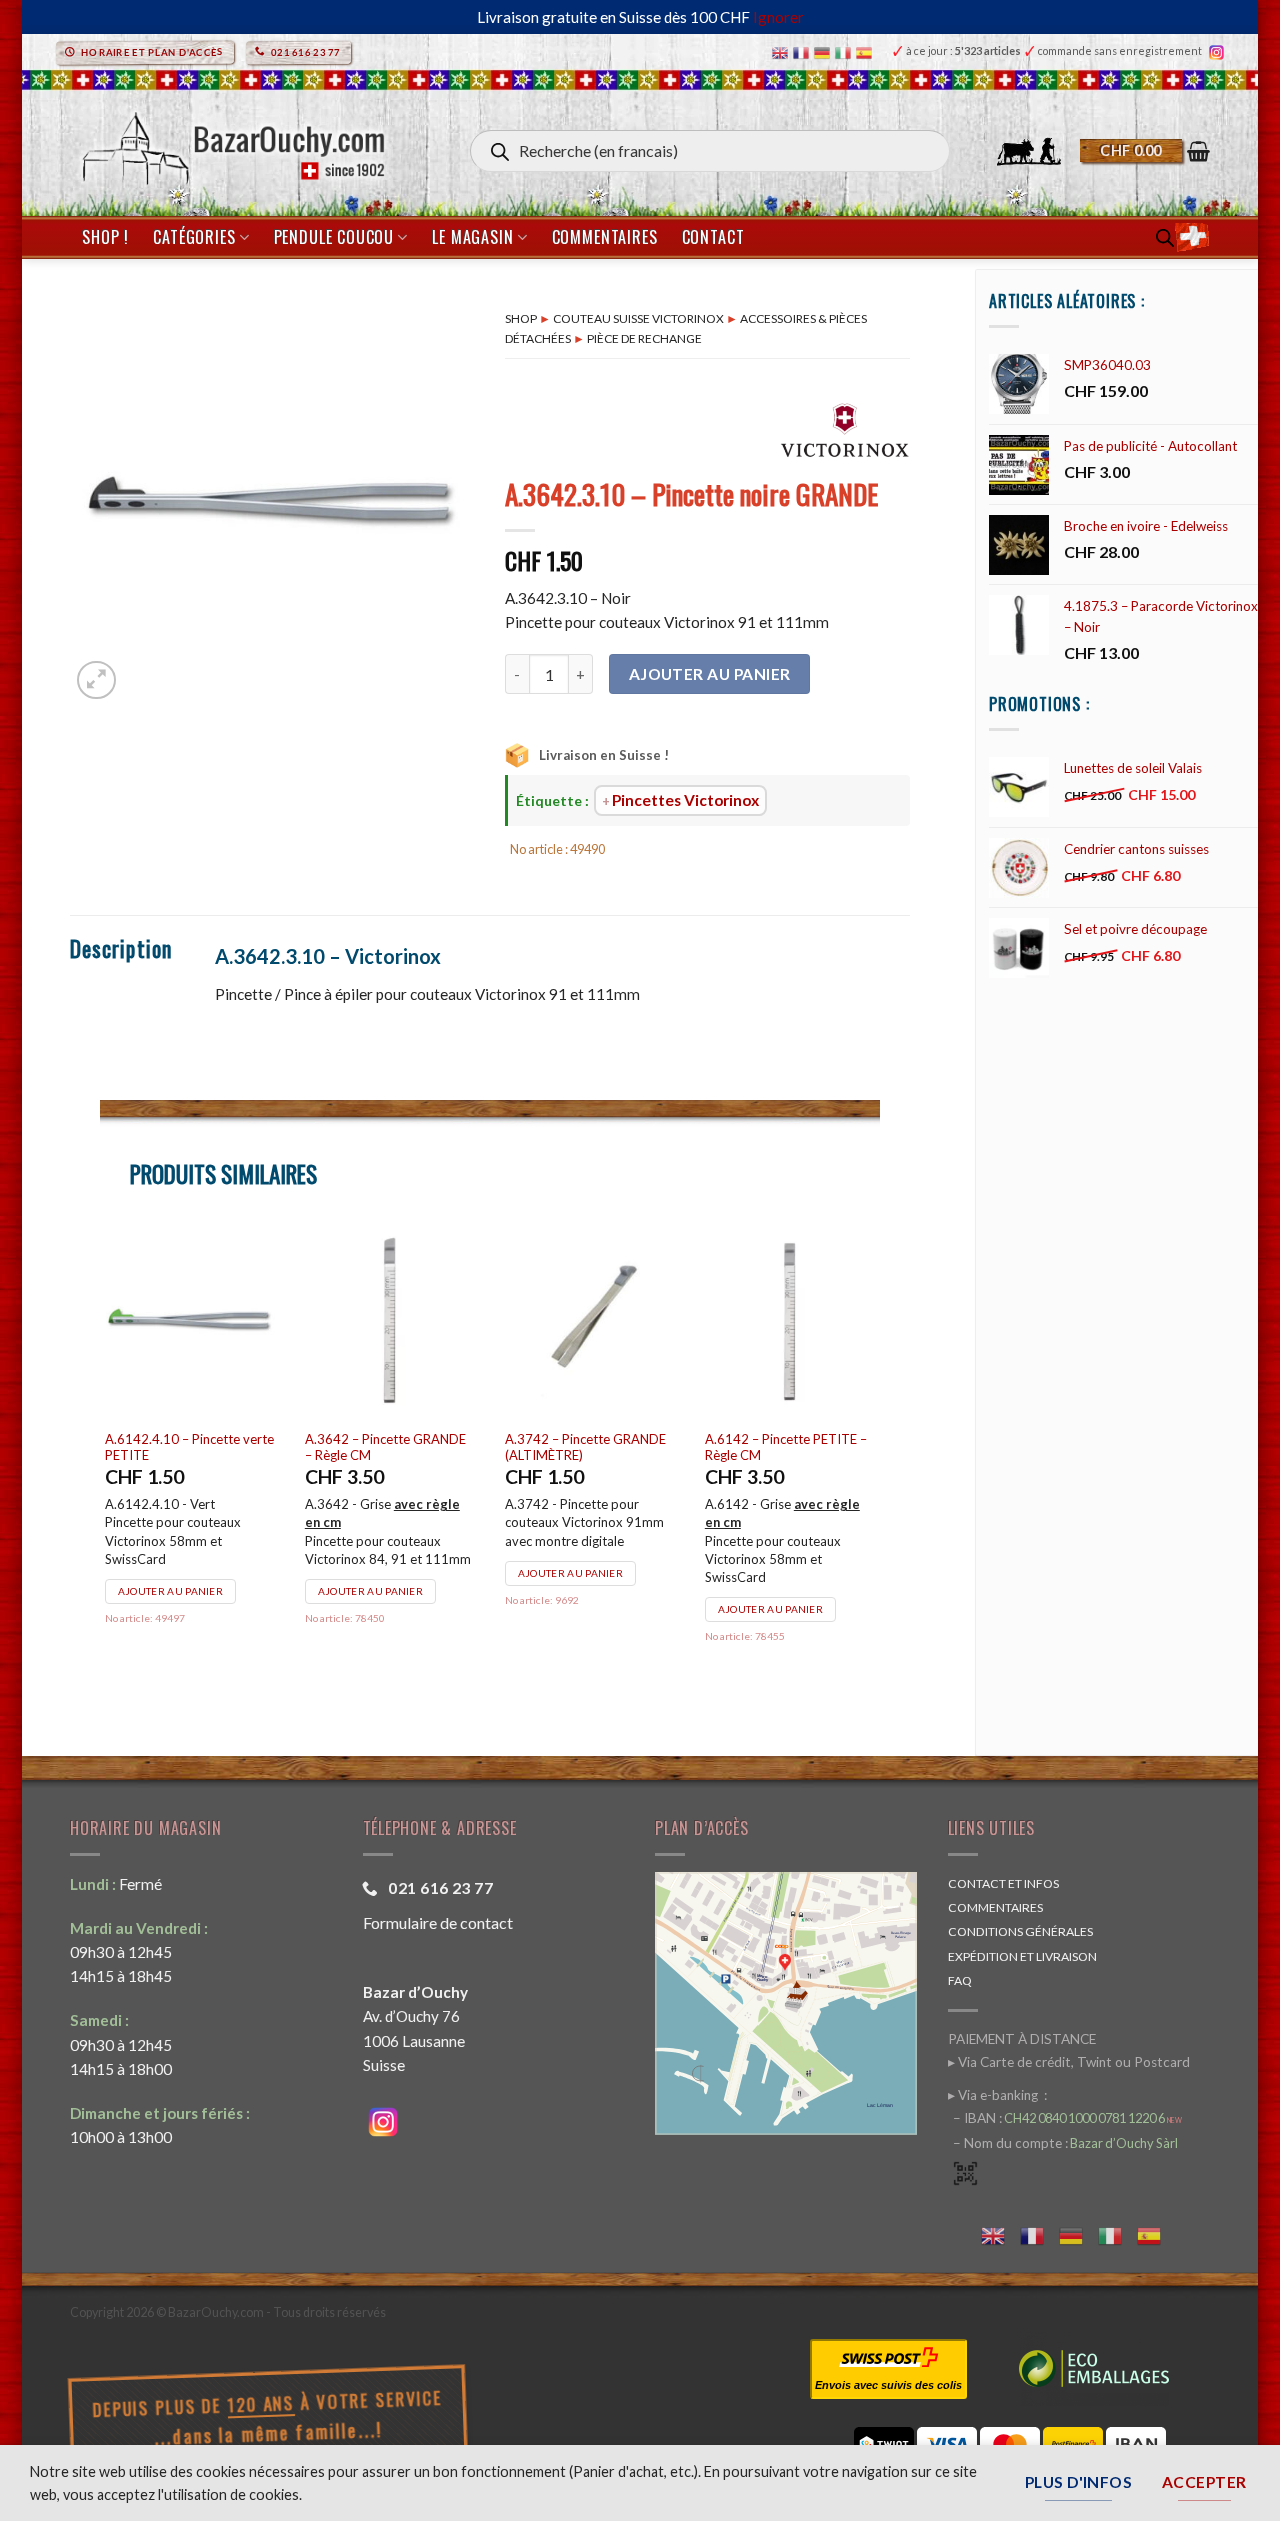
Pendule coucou (334, 237)
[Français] (803, 51)
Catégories (194, 237)
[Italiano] (845, 51)
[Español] (866, 51)
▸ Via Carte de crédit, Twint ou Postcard (1069, 2062)
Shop (521, 318)
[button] (1145, 151)
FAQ (960, 1980)
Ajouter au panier (710, 674)
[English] (782, 51)
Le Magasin (472, 237)
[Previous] (101, 1461)
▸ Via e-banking (994, 2095)
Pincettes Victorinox (685, 800)
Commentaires (605, 237)
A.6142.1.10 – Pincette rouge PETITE (775, 1447)
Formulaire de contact (438, 1922)
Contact (713, 237)
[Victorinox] (845, 428)
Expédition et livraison (1022, 1956)
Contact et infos (1003, 1883)
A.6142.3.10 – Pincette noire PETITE (192, 1447)
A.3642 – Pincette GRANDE (388, 1439)
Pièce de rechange (644, 338)
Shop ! (105, 237)
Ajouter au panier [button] (173, 1591)
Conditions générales (1020, 1931)
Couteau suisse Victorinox (638, 318)
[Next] (879, 1461)
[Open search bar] (1165, 237)
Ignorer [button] (778, 17)
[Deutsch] (824, 51)
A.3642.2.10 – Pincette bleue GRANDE (593, 1447)
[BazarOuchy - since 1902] (231, 142)
